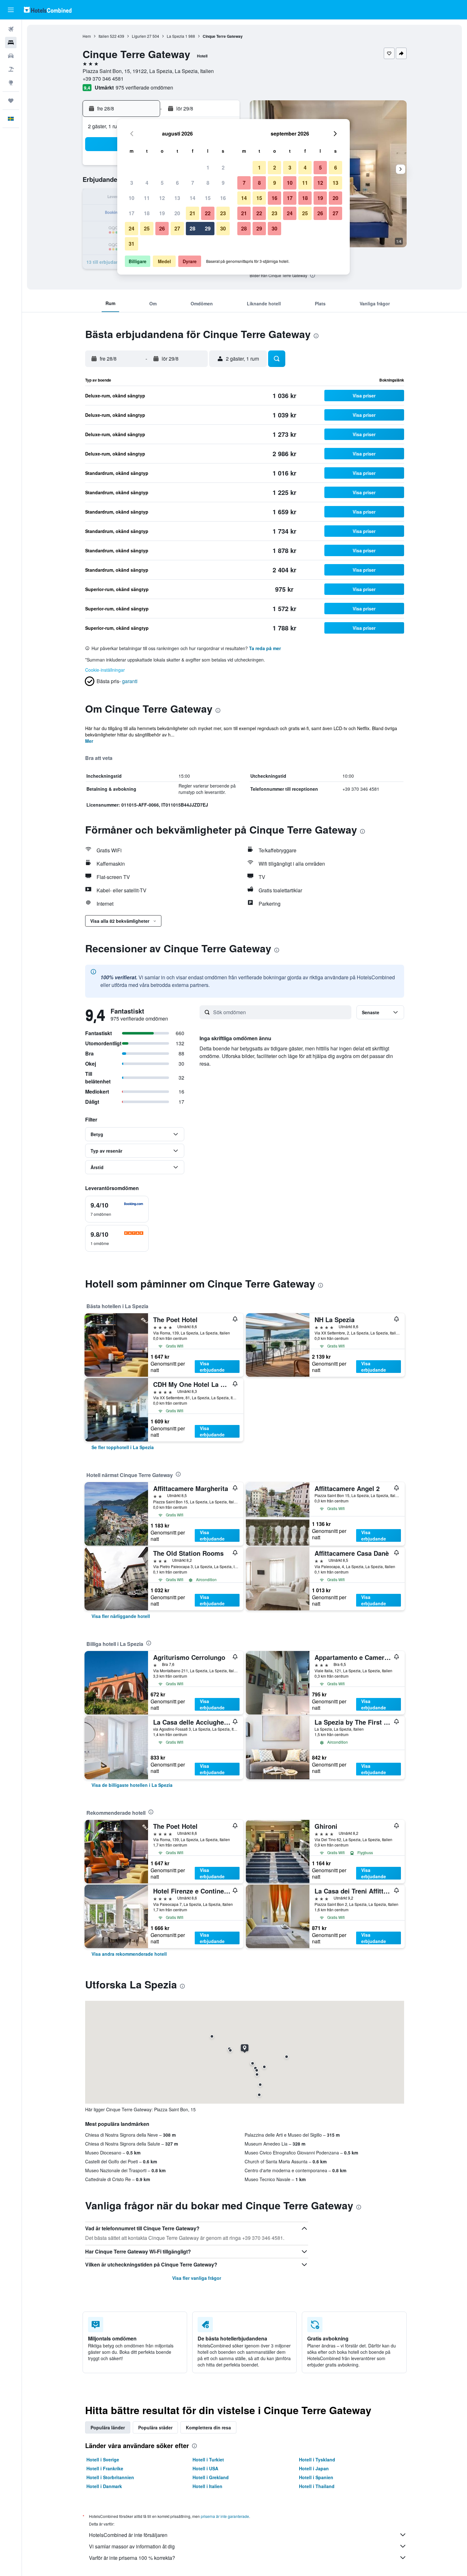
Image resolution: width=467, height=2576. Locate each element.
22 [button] (208, 213)
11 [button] (147, 198)
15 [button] (208, 198)
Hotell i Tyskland (317, 2460)
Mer (89, 741)
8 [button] (208, 183)
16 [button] (223, 198)
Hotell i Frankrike (105, 2468)
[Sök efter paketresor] (11, 69)
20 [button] (177, 213)
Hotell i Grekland (211, 2477)
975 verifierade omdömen (144, 87)
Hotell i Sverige (103, 2460)
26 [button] (162, 228)
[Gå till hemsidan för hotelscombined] (48, 10)
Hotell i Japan (314, 2468)
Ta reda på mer (265, 648)
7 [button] (193, 183)
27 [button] (177, 228)
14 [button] (193, 198)
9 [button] (223, 183)
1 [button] (208, 167)
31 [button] (132, 244)
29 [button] (208, 228)
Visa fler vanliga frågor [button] (197, 2278)
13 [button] (177, 198)
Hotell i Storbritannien (110, 2477)
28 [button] (193, 228)
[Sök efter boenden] (11, 43)
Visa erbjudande (212, 1367)
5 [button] (162, 183)
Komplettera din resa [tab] (208, 2427)
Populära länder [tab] (108, 2427)
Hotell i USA (205, 2468)
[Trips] (11, 101)
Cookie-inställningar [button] (105, 670)
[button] (11, 10)
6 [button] (177, 183)
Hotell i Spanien (316, 2477)
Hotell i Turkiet (208, 2460)
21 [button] (193, 213)
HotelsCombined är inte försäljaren (128, 2535)
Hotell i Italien (207, 2486)
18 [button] (147, 213)
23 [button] (223, 213)
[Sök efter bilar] (11, 56)
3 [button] (132, 183)
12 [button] (162, 198)
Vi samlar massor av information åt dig (132, 2546)
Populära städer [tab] (155, 2427)
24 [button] (132, 228)
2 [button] (223, 167)
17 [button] (132, 213)
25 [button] (147, 228)
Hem (87, 36)
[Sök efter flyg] (11, 29)
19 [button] (162, 213)
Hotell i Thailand (317, 2486)
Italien (104, 36)
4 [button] (147, 183)
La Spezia (176, 36)
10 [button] (132, 198)
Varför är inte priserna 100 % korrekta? (132, 2558)
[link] (123, 1447)
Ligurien (139, 36)
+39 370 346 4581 (103, 79)
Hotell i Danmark (104, 2486)
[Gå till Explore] (11, 83)
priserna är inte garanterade (225, 2516)
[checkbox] (117, 1209)
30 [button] (223, 228)
